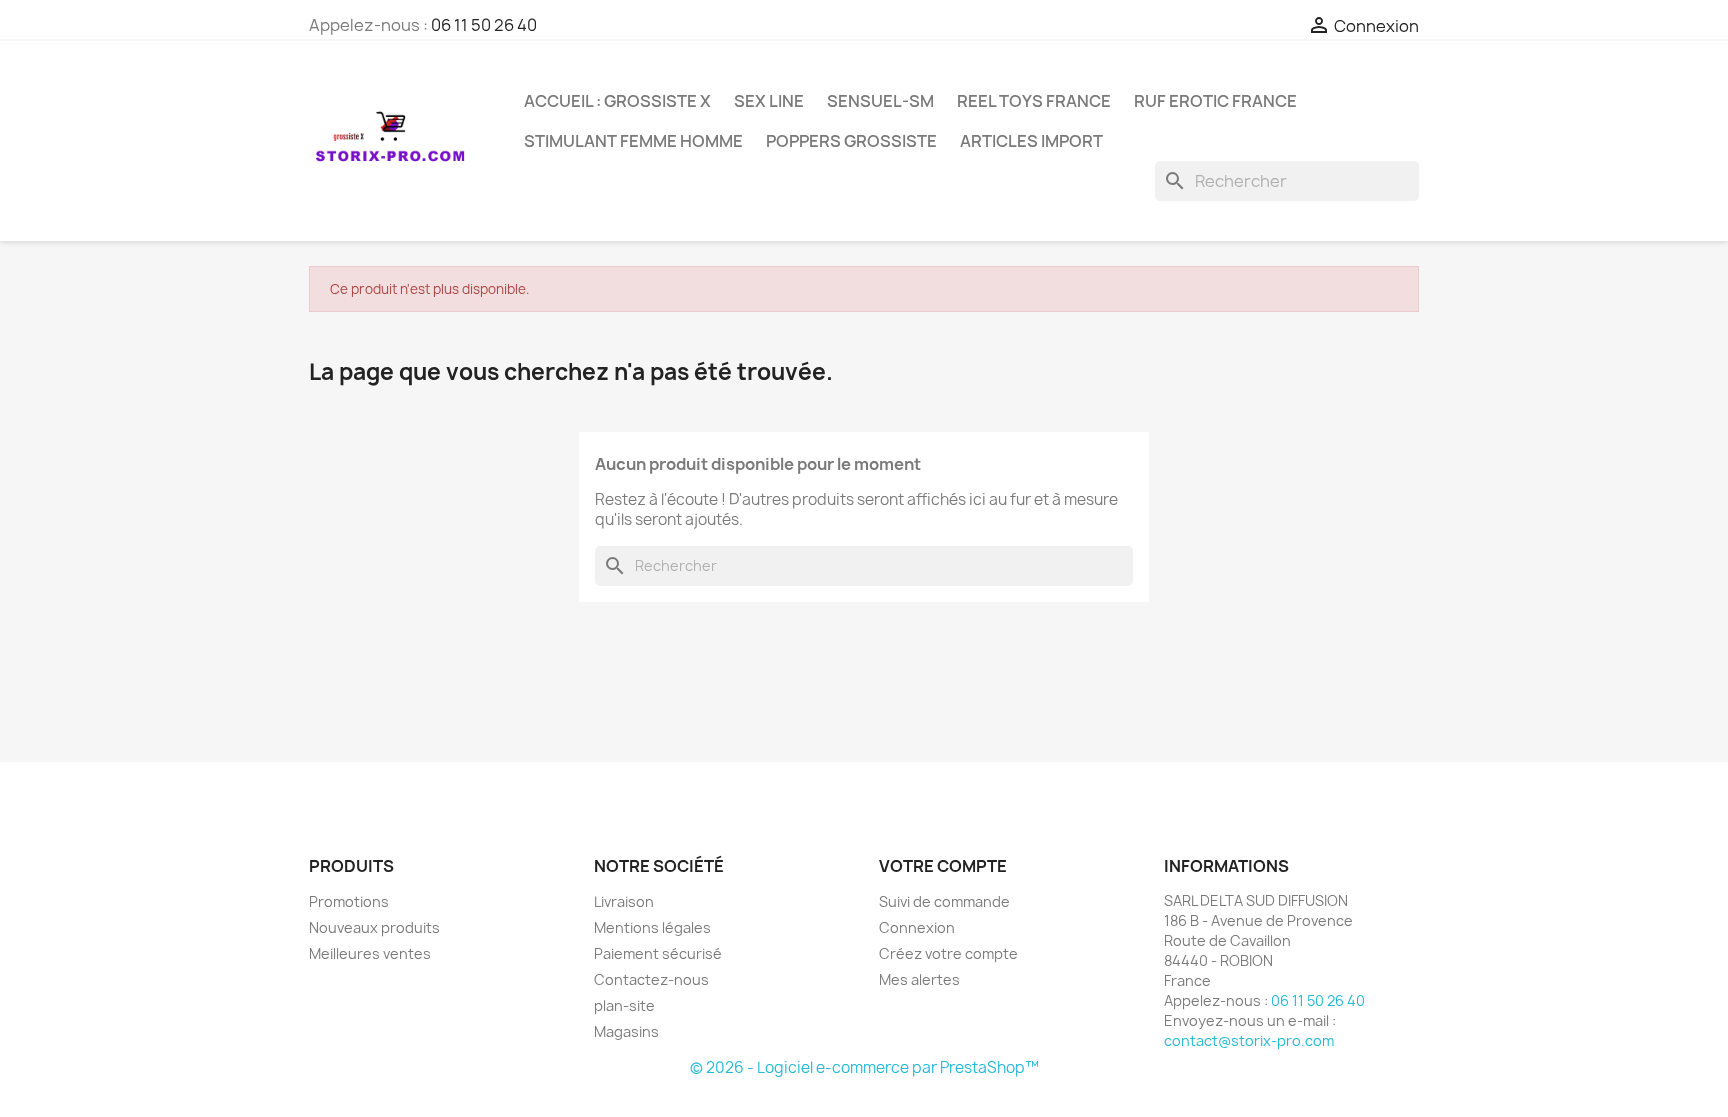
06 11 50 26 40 (484, 25)
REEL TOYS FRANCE (1034, 101)
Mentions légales (652, 927)
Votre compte (943, 866)
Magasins (626, 1031)
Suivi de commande (944, 901)
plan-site (624, 1005)
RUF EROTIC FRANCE (1215, 101)
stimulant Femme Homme (633, 141)
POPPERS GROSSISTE (851, 141)
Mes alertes (919, 979)
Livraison (624, 901)
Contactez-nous (651, 979)
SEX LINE (769, 101)
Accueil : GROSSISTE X (617, 101)
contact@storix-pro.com (1249, 1040)
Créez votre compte (948, 953)
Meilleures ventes (370, 953)
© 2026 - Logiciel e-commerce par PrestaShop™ (864, 1067)
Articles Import (1031, 141)
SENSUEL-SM (880, 101)
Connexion (917, 927)
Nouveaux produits (374, 927)
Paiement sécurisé (658, 953)
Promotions (349, 901)
